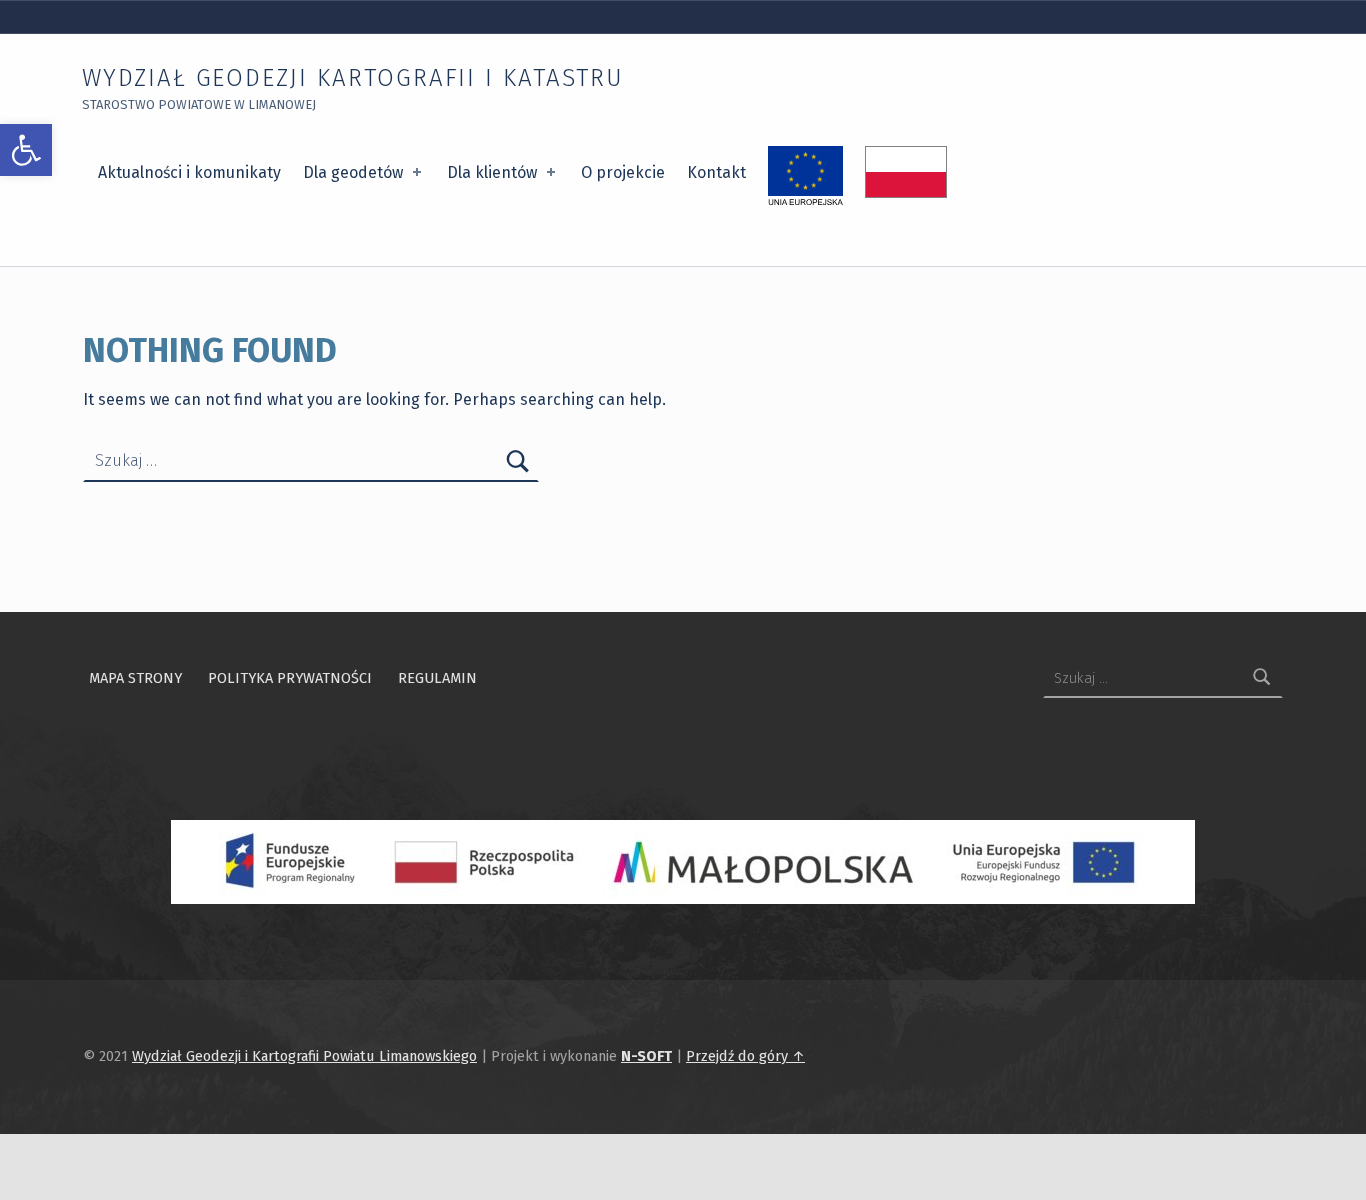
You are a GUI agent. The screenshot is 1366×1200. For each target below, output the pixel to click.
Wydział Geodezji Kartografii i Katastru (353, 78)
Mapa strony (135, 678)
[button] (26, 150)
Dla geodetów (353, 172)
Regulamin (437, 678)
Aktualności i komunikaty (189, 172)
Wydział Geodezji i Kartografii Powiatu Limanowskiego (304, 1056)
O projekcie (623, 172)
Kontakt (716, 172)
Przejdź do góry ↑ (745, 1056)
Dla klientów (492, 172)
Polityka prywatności (290, 678)
